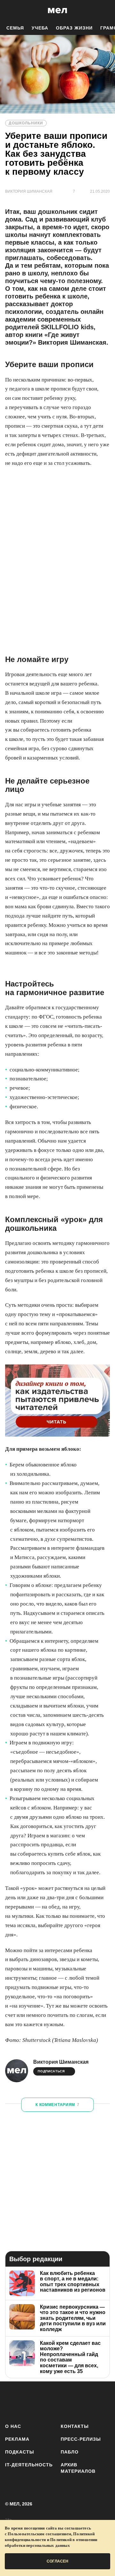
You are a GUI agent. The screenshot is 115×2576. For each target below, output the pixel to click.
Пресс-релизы (81, 2439)
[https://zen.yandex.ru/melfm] (31, 2401)
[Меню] (105, 11)
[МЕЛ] (57, 10)
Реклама (17, 2439)
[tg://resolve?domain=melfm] (12, 2401)
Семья (15, 28)
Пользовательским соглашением (39, 2534)
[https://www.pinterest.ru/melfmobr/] (87, 2401)
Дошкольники (26, 123)
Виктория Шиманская (61, 2062)
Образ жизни (74, 28)
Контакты (75, 2426)
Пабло (70, 2452)
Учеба (40, 28)
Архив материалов (78, 2468)
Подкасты (20, 2452)
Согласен (57, 2561)
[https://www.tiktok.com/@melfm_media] (69, 2401)
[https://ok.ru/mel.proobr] (106, 2401)
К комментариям (57, 2105)
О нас (13, 2426)
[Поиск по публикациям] (10, 11)
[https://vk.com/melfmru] (50, 2401)
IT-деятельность (29, 2465)
